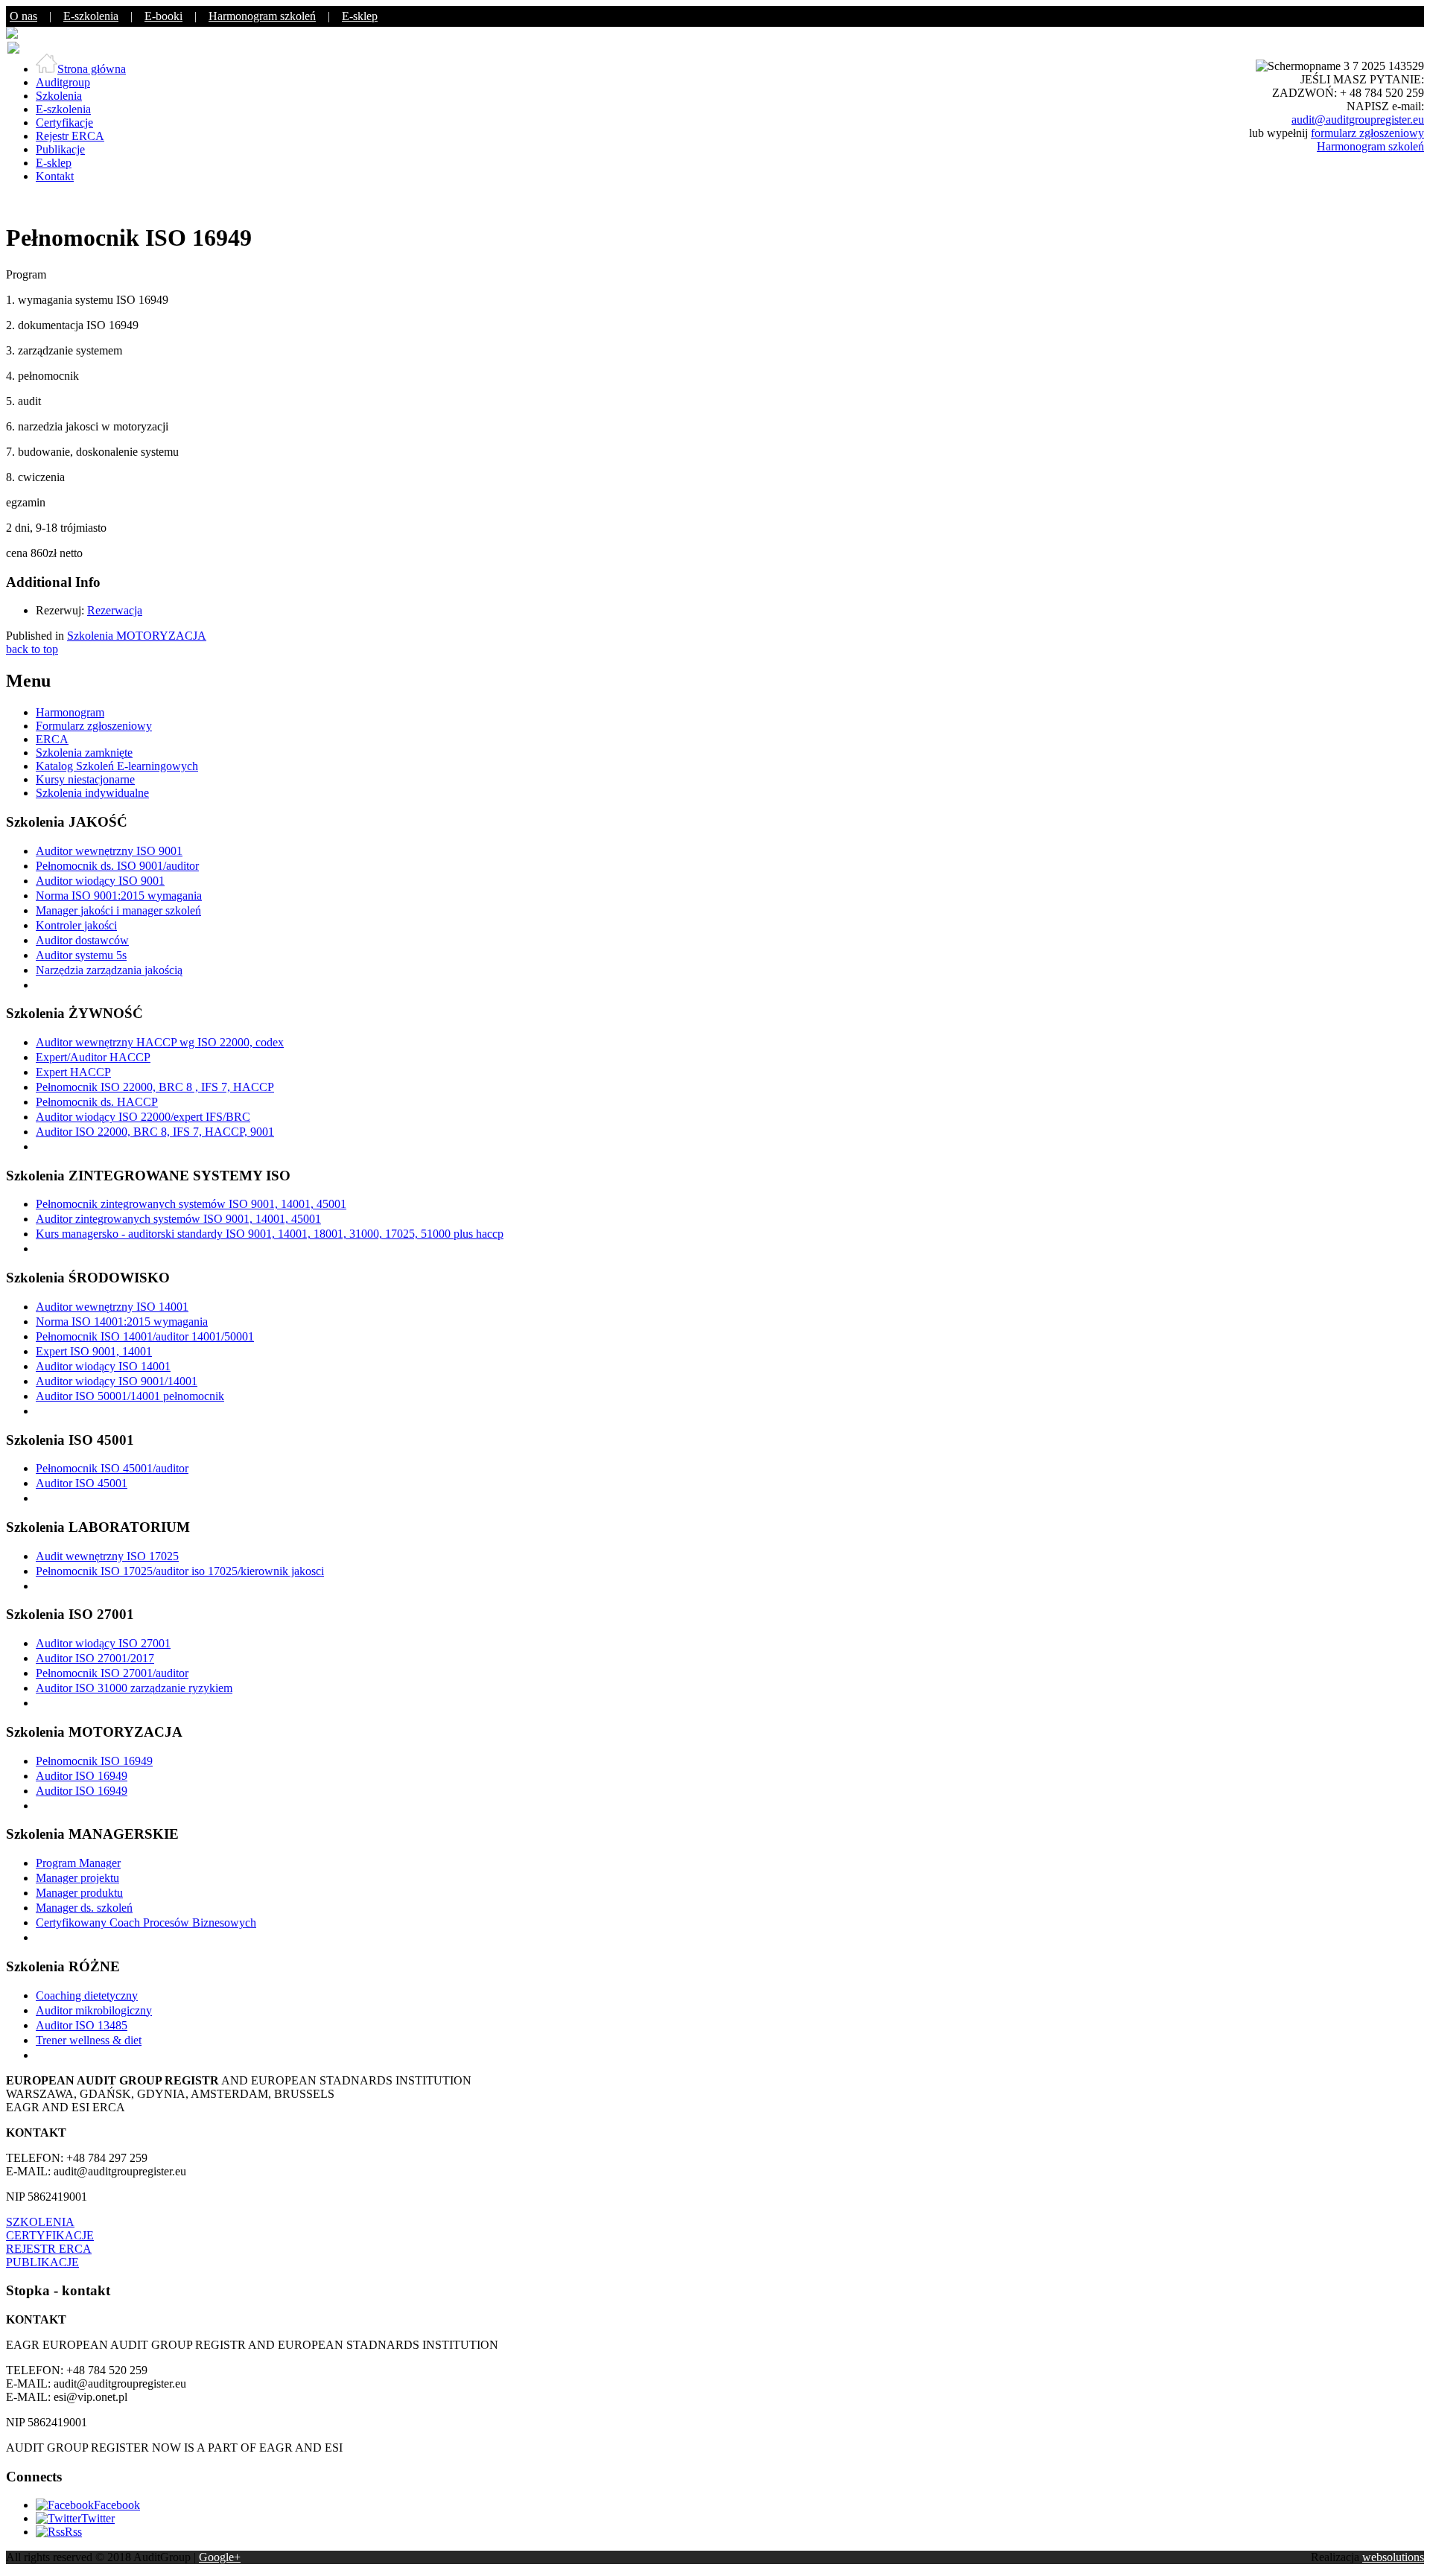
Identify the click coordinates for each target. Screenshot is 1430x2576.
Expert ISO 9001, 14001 (94, 1351)
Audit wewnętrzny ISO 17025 (107, 1556)
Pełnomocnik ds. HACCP (97, 1102)
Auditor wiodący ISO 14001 (103, 1366)
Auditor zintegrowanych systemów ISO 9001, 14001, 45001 (178, 1219)
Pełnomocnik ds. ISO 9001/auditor (117, 866)
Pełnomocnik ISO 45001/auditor (112, 1468)
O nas (23, 16)
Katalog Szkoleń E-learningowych (117, 766)
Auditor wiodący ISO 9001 (100, 881)
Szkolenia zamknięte (84, 753)
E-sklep (360, 16)
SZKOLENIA (40, 2222)
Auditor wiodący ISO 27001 (103, 1643)
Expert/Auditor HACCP (93, 1057)
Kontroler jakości (76, 925)
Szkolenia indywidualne (92, 793)
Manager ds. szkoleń (84, 1908)
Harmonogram (70, 712)
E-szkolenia (91, 16)
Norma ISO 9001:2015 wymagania (119, 896)
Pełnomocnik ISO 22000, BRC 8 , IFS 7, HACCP (155, 1087)
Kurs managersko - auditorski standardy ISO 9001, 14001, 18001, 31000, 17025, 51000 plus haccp (270, 1234)
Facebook (117, 2505)
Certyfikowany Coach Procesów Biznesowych (146, 1923)
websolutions (1393, 2557)
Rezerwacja (115, 610)
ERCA (52, 739)
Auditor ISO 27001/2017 (95, 1658)
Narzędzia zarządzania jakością (109, 970)
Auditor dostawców (82, 940)
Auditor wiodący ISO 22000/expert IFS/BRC (143, 1117)
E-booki (163, 16)
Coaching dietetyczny (87, 1995)
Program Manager (78, 1863)
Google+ (220, 2557)
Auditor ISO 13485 (82, 2025)
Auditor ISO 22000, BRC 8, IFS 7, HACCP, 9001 (155, 1132)
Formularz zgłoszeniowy (94, 726)
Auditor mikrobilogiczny (94, 2010)
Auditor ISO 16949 (82, 1776)
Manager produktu (79, 1893)
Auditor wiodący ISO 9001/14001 (117, 1381)
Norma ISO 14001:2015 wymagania (122, 1322)
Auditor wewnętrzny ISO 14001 (112, 1307)
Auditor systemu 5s (81, 955)
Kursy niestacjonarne (85, 779)
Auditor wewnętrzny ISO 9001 (109, 851)
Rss (73, 2532)
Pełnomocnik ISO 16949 (94, 1761)
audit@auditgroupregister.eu (1358, 120)
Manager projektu (77, 1878)
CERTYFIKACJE (50, 2235)
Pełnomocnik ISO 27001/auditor (112, 1673)
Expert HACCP (73, 1072)
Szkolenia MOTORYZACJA (137, 636)
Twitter (98, 2518)
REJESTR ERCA (49, 2249)
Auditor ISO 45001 (82, 1483)
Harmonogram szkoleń (262, 16)
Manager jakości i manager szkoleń (118, 910)
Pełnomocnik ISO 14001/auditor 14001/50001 (145, 1336)
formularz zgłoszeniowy (1367, 133)
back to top (32, 649)
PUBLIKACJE (42, 2262)
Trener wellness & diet (89, 2040)
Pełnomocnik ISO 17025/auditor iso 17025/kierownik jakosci (180, 1571)
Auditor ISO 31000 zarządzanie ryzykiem (134, 1688)
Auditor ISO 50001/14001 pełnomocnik (130, 1396)
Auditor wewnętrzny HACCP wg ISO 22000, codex (160, 1042)
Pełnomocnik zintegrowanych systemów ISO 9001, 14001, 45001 (191, 1204)
